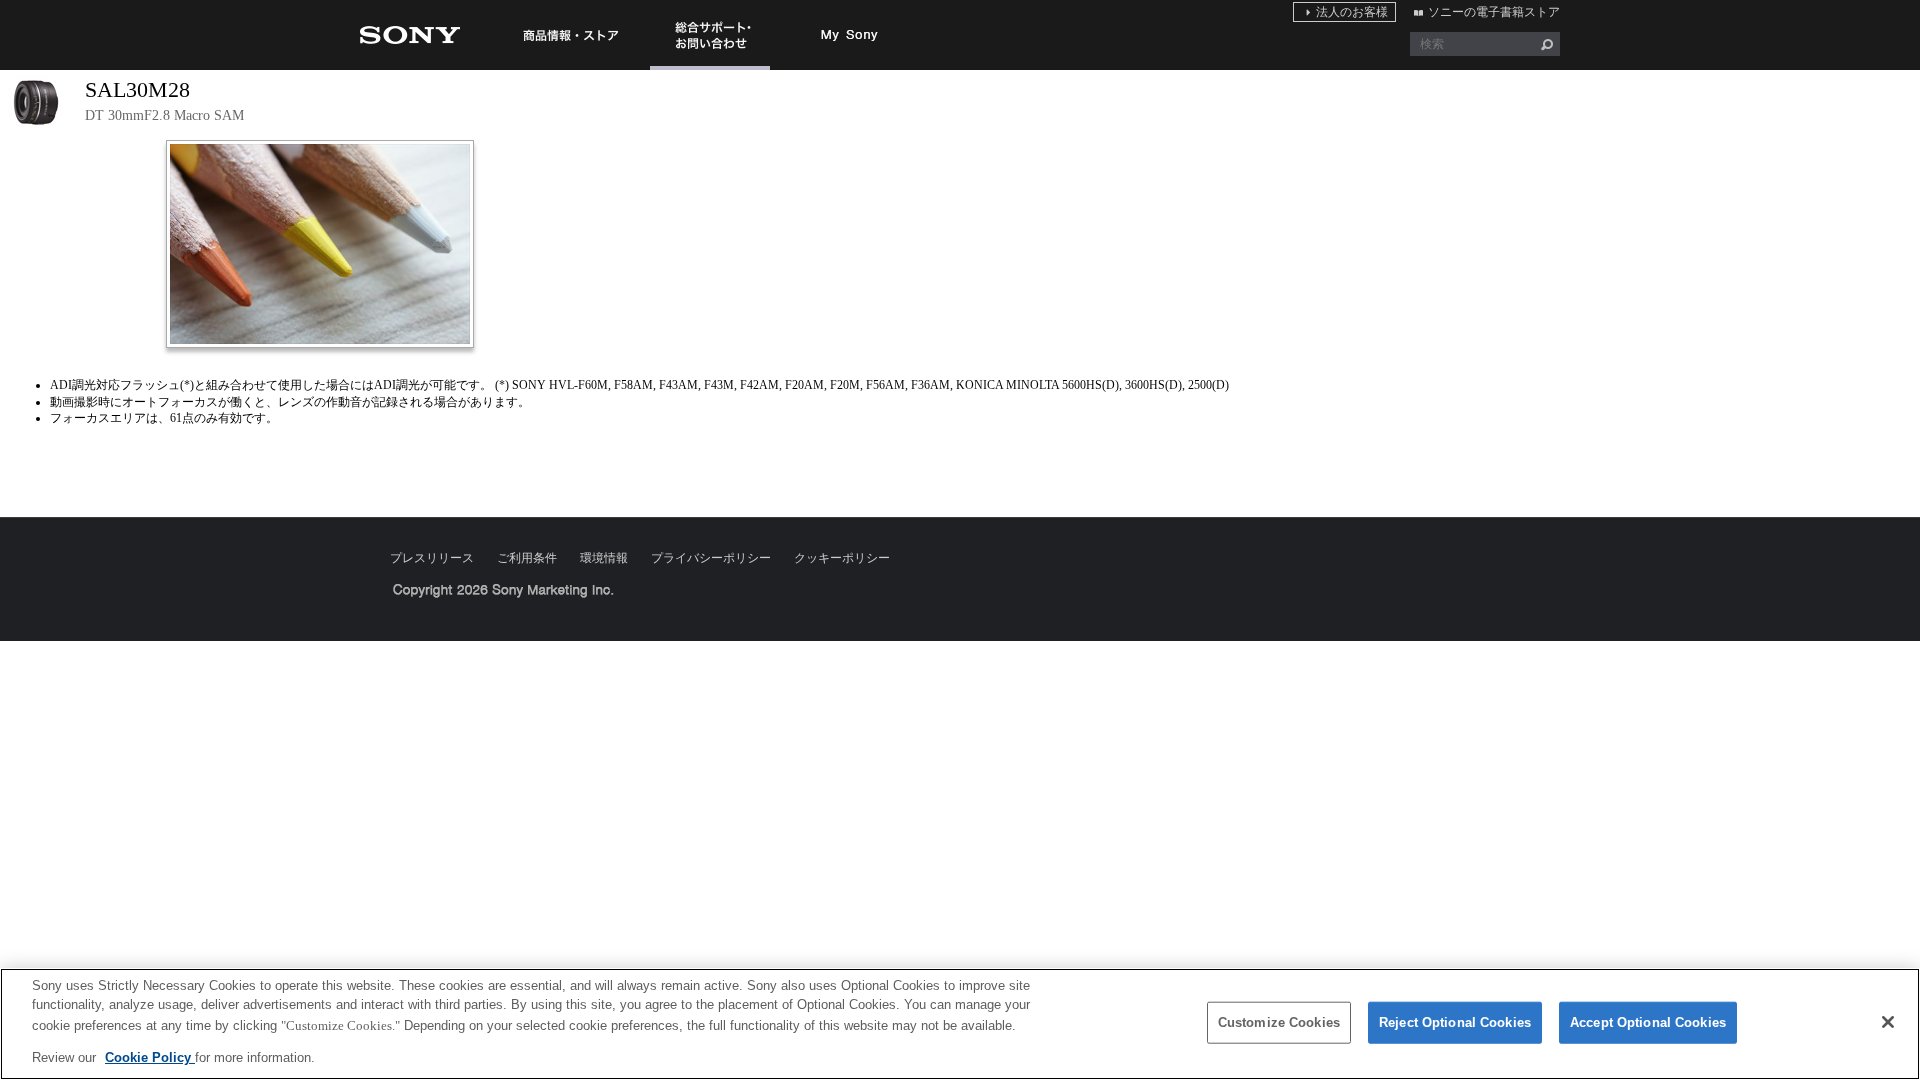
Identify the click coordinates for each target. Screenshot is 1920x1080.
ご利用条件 (527, 558)
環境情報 (604, 558)
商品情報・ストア (570, 35)
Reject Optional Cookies (1455, 1022)
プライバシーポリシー (711, 558)
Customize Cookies (1279, 1022)
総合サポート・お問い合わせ (710, 69)
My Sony (850, 35)
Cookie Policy (150, 1056)
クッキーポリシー (842, 558)
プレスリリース (432, 558)
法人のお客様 (1352, 12)
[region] (960, 1024)
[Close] (1888, 1022)
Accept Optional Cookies (1648, 1022)
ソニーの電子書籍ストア (1494, 12)
